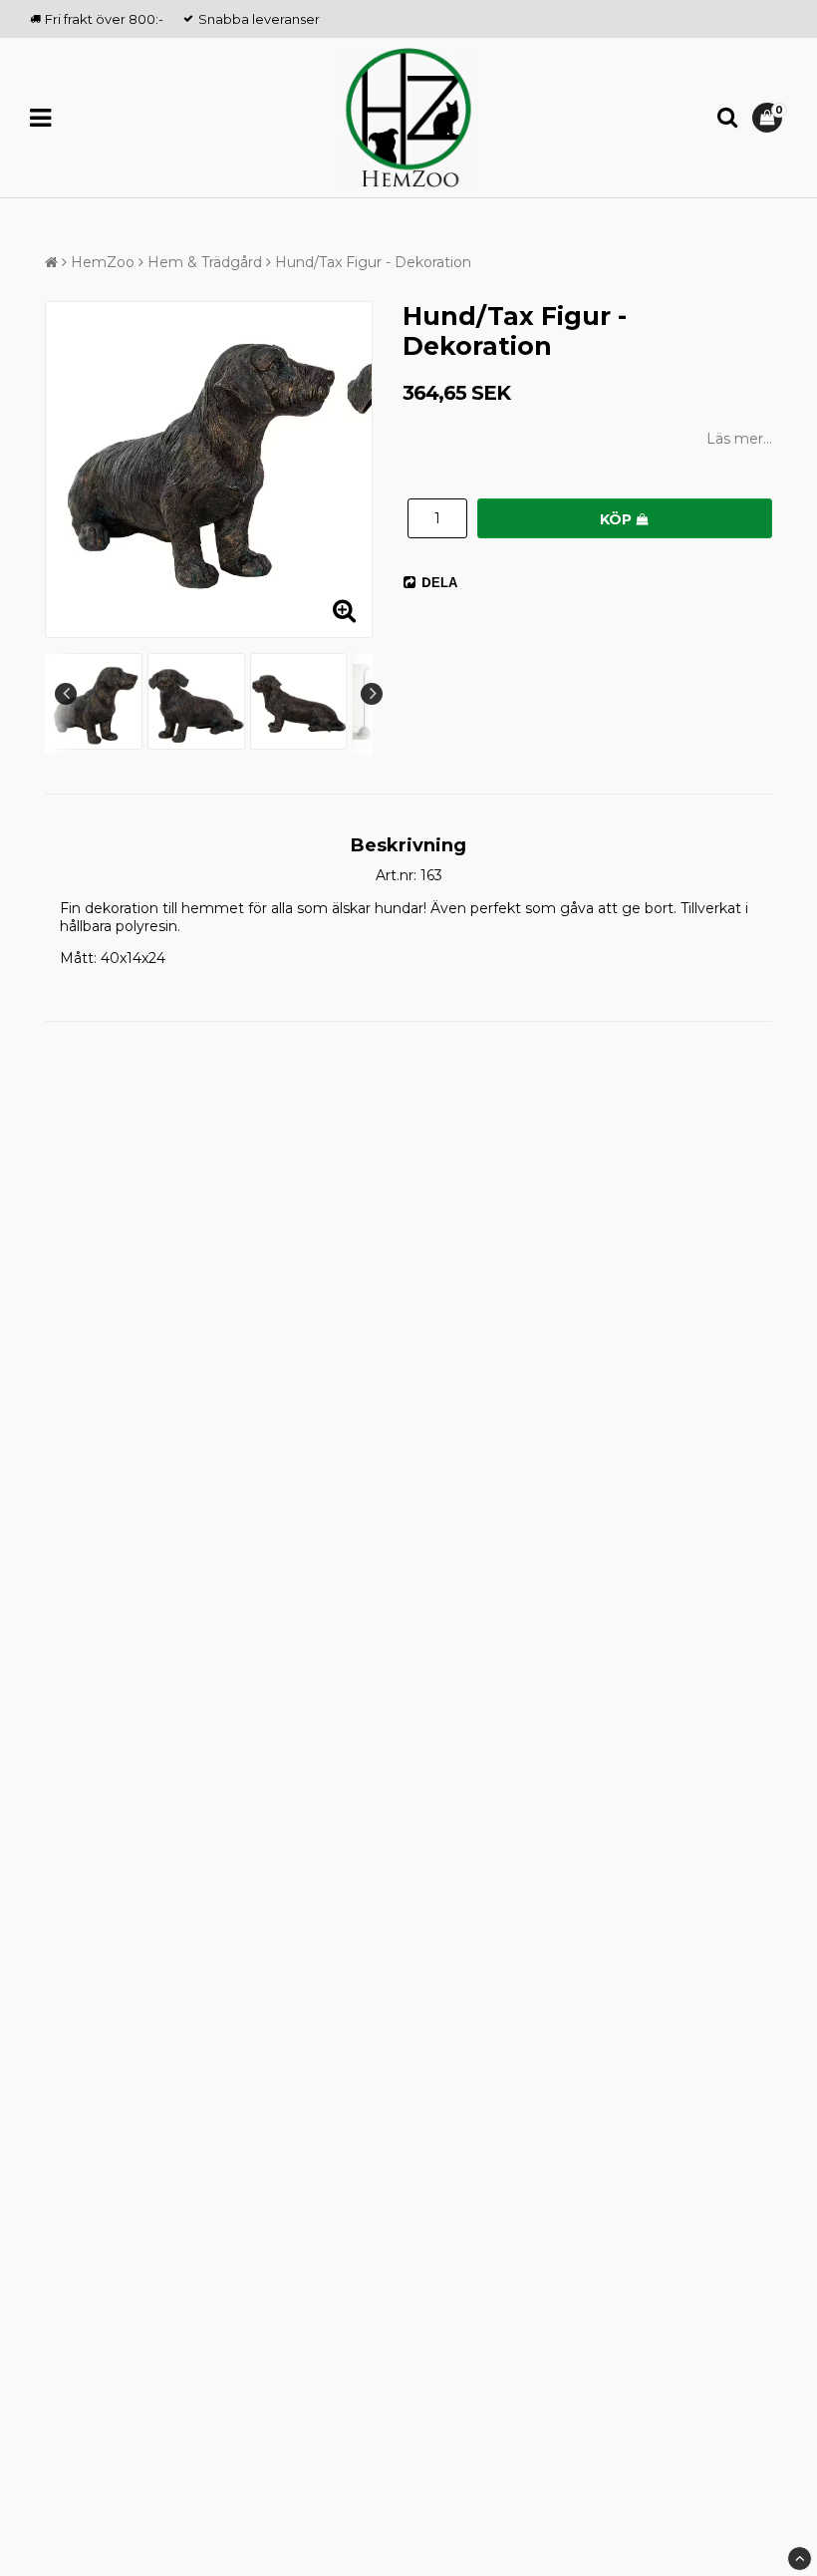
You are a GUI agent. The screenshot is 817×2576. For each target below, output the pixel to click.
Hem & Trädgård (205, 262)
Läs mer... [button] (739, 439)
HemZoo (103, 262)
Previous (66, 694)
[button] (770, 118)
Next (372, 694)
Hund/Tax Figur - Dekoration (373, 262)
